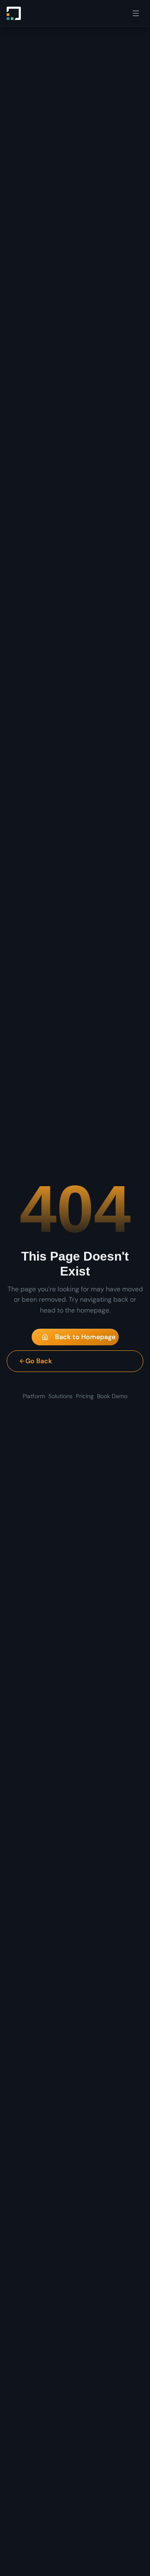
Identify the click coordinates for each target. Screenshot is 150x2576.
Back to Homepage (85, 1337)
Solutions (60, 1396)
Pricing (85, 1396)
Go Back (39, 1361)
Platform (34, 1396)
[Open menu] (136, 13)
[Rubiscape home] (14, 13)
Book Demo (112, 1396)
